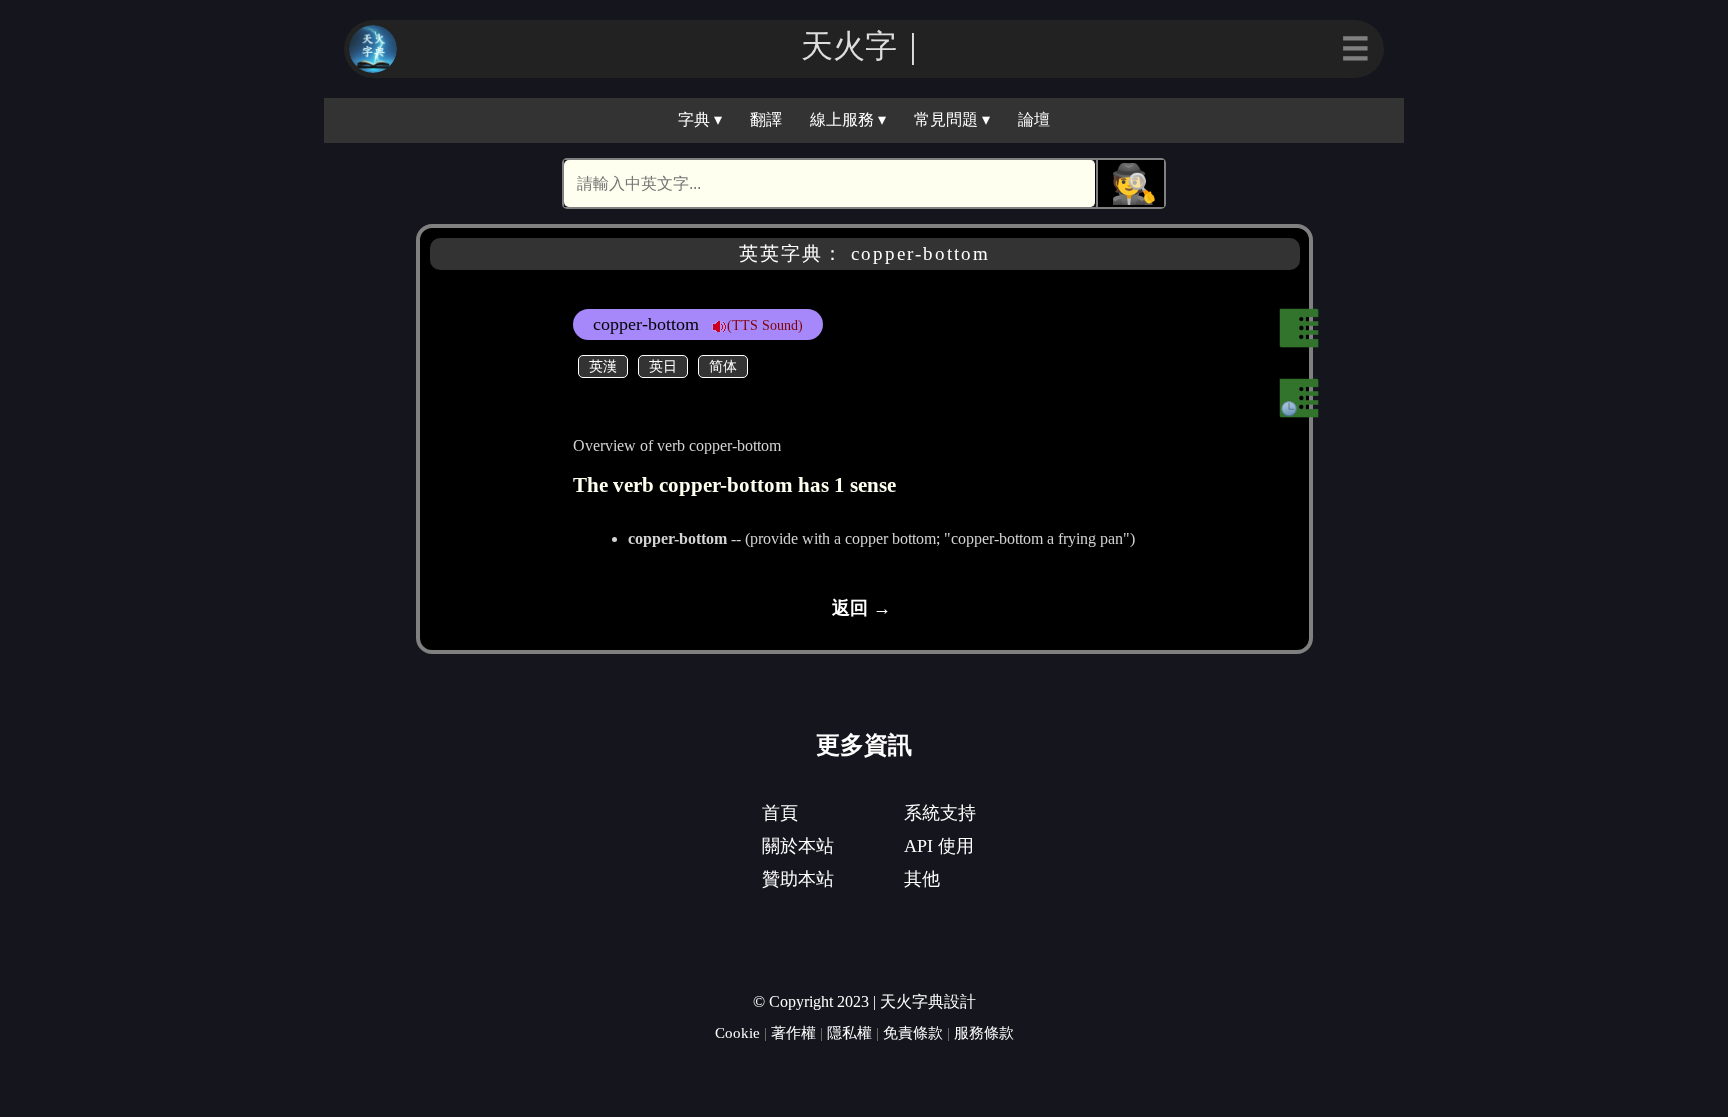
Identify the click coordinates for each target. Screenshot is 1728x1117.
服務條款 (984, 1032)
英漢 (603, 366)
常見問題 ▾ (952, 119)
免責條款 (913, 1032)
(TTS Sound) (765, 325)
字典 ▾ (700, 119)
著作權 (793, 1032)
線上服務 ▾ (848, 119)
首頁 (780, 813)
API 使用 (939, 846)
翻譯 (766, 119)
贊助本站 (798, 879)
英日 (663, 366)
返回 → (861, 608)
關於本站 (798, 846)
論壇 (1034, 119)
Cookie (737, 1032)
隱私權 (849, 1032)
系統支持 (940, 813)
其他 (922, 879)
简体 (723, 366)
